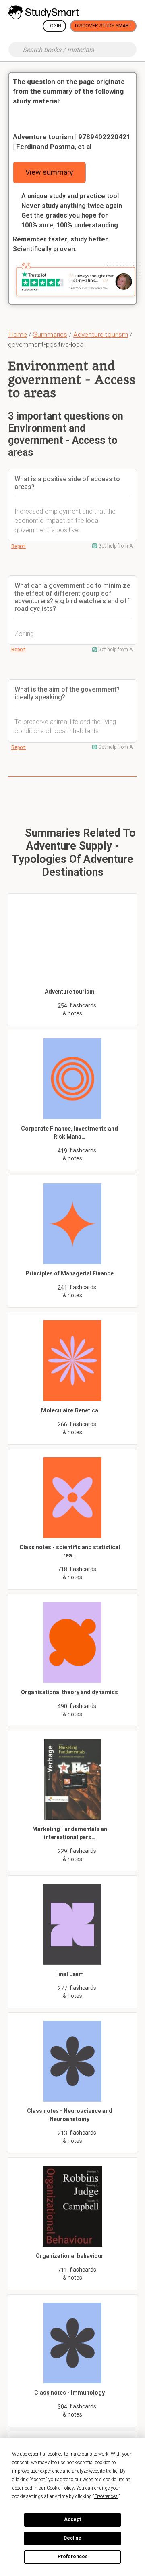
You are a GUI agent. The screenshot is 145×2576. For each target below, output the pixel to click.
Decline (72, 2538)
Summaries (50, 334)
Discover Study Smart (103, 26)
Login (54, 26)
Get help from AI (116, 546)
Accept (72, 2519)
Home (18, 334)
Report (19, 546)
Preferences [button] (106, 2496)
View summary (49, 172)
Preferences (73, 2557)
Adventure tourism (101, 334)
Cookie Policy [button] (60, 2488)
